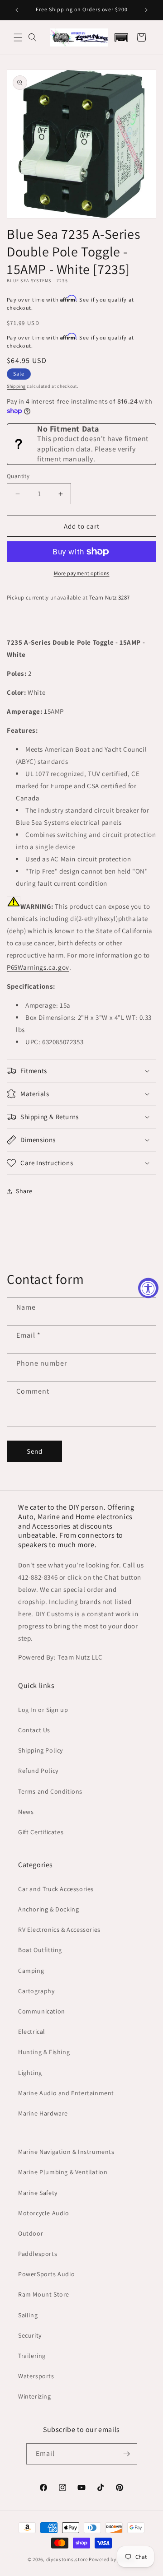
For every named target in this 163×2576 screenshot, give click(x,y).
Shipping (16, 386)
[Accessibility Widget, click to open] (148, 1288)
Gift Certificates (41, 1832)
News (26, 1812)
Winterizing (35, 2396)
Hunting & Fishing (44, 2052)
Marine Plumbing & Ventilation (63, 2172)
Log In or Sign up (43, 1710)
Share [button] (24, 1191)
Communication (42, 2011)
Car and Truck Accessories (56, 1889)
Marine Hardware (43, 2113)
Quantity (18, 476)
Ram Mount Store (44, 2294)
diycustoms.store (67, 2559)
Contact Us (34, 1730)
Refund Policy (38, 1771)
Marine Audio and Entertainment (66, 2093)
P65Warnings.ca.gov (38, 967)
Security (30, 2335)
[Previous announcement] (17, 10)
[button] (18, 37)
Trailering (32, 2356)
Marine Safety (38, 2193)
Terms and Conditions (50, 1791)
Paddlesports (38, 2254)
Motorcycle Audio (44, 2213)
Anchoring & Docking (48, 1909)
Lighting (30, 2073)
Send (35, 1451)
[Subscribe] (127, 2454)
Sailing (28, 2315)
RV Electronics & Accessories (59, 1930)
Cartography (36, 1991)
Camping (31, 1971)
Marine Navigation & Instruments (66, 2152)
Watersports (36, 2376)
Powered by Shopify (112, 2559)
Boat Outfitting (40, 1950)
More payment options (82, 573)
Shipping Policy (41, 1750)
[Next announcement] (146, 10)
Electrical (32, 2032)
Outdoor (31, 2233)
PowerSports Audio (46, 2274)
